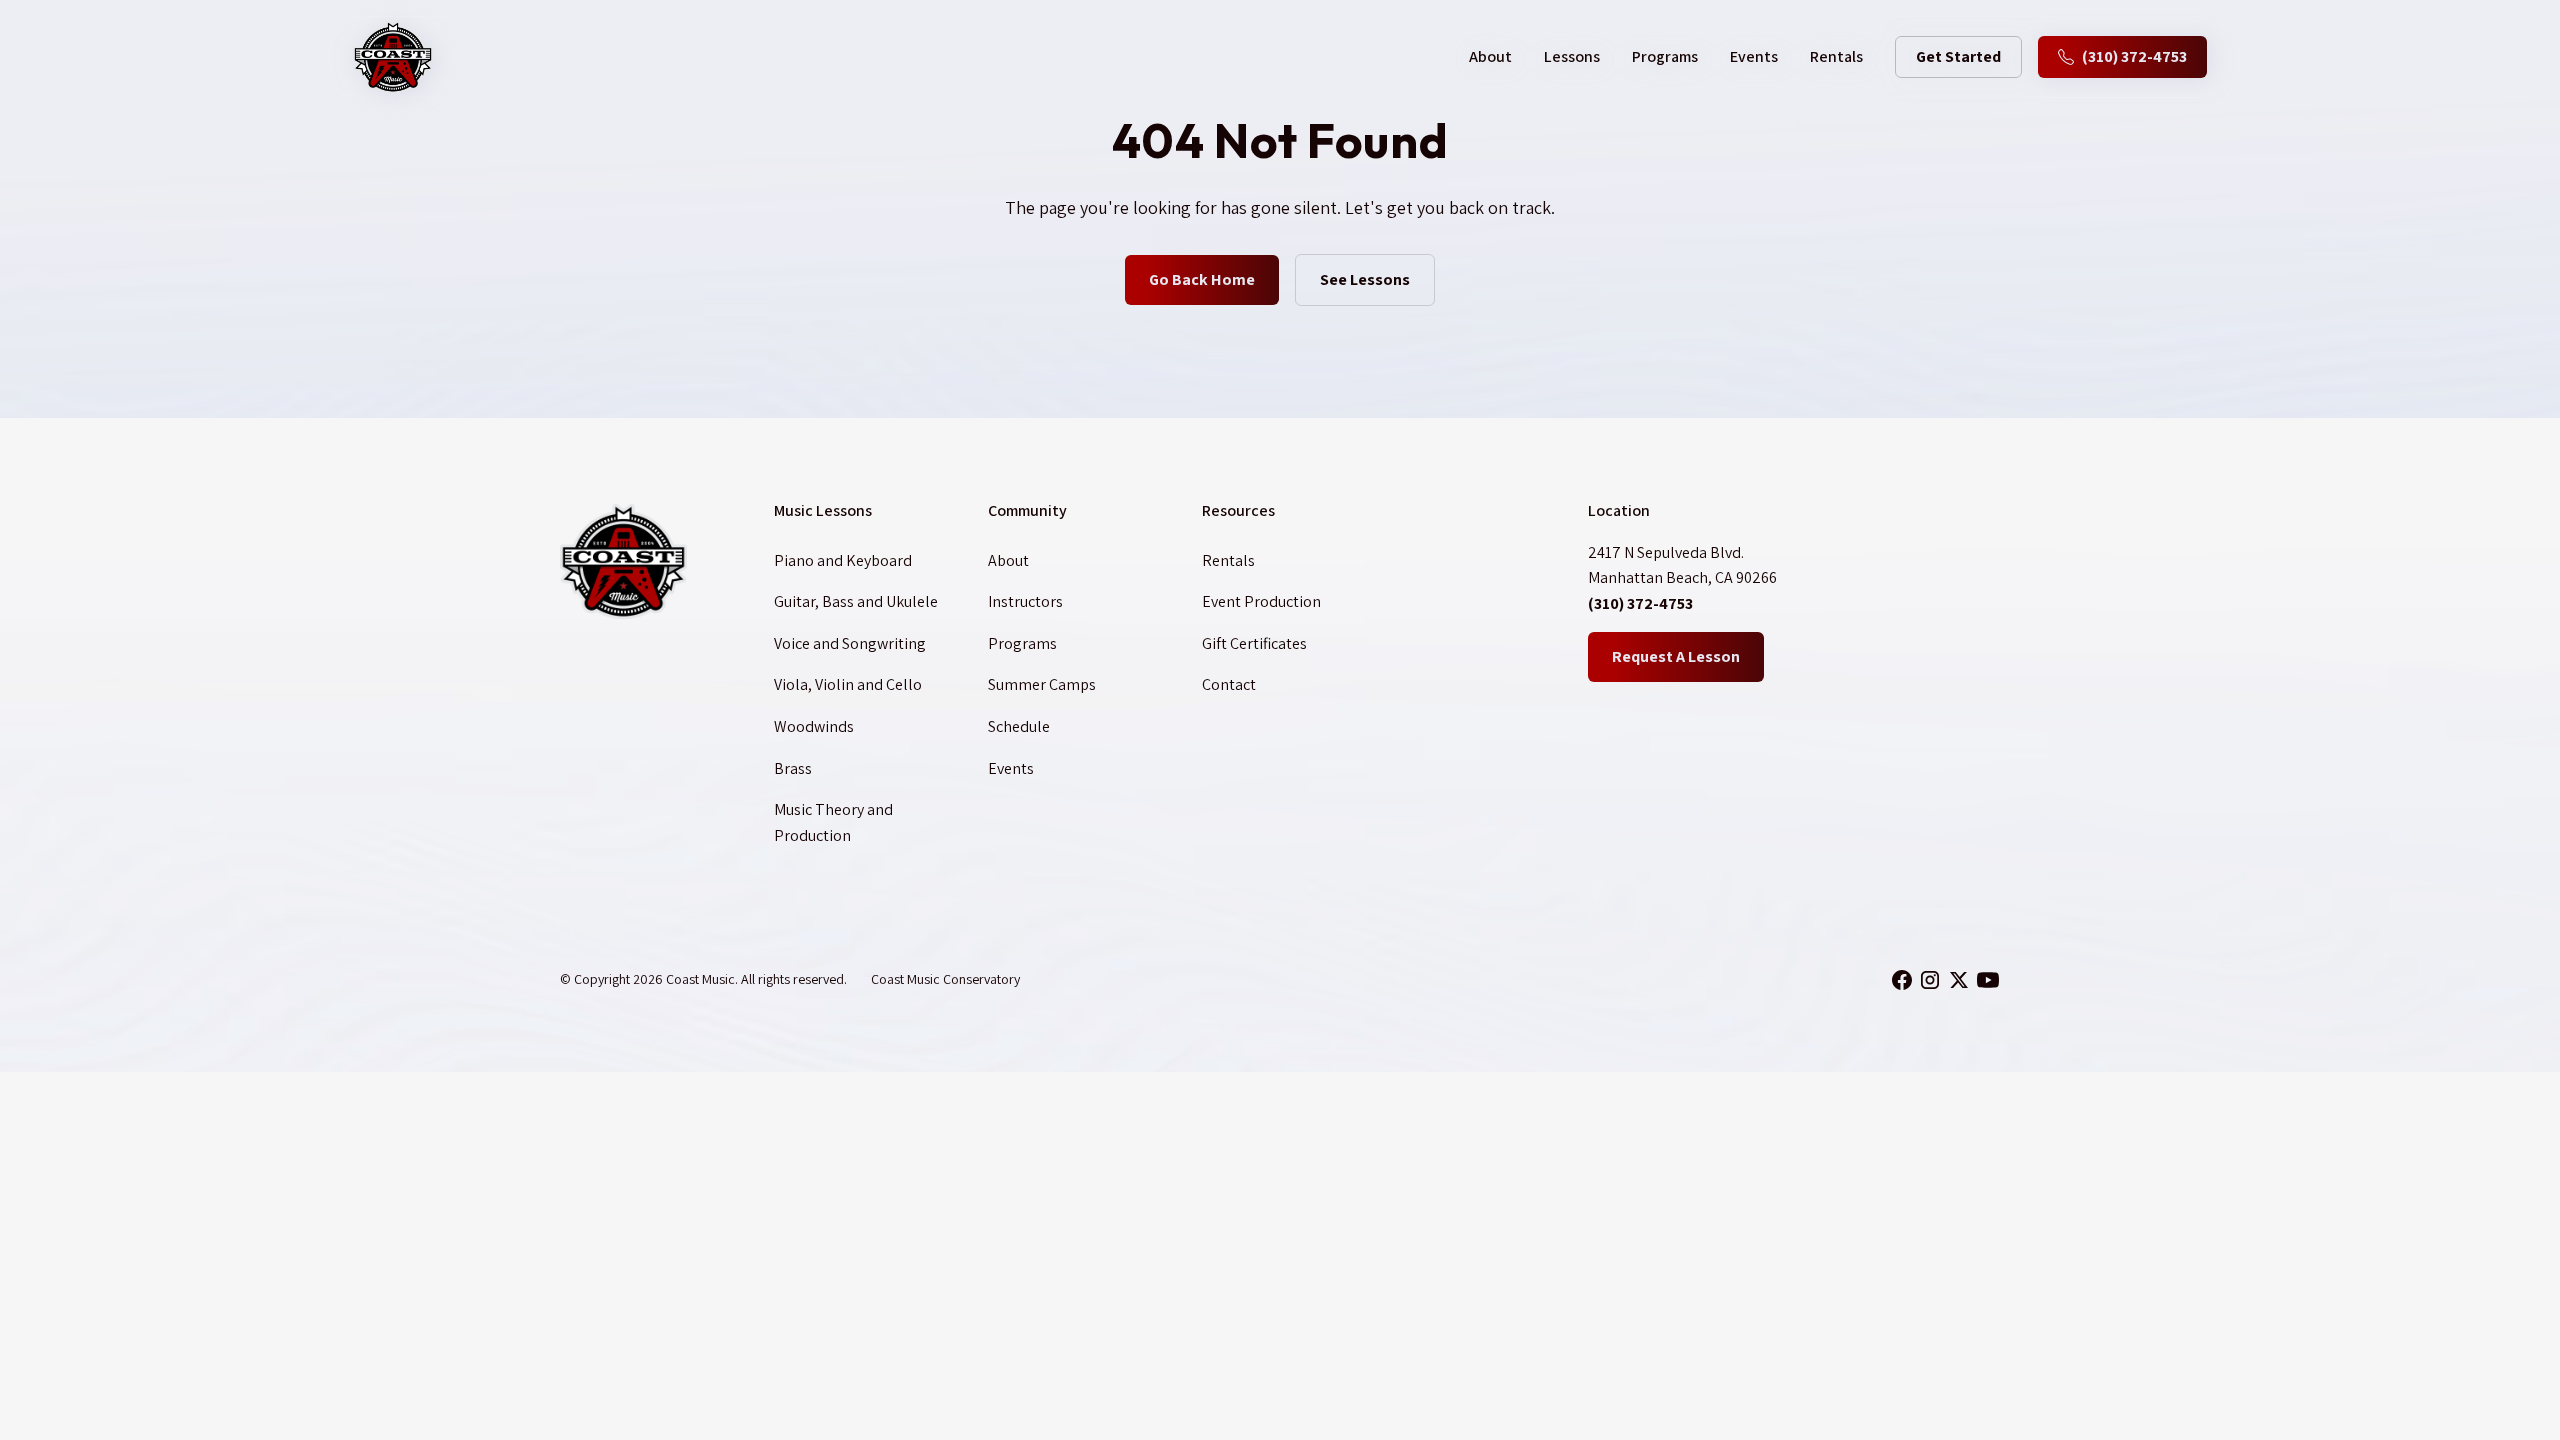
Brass (793, 768)
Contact (1229, 684)
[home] (393, 57)
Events (1754, 56)
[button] (1490, 57)
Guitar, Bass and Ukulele (856, 601)
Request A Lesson (1676, 656)
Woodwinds (814, 726)
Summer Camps (1042, 684)
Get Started (1958, 56)
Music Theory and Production (833, 822)
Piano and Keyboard (843, 560)
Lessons (1572, 56)
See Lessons (1365, 279)
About (1008, 560)
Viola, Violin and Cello (848, 684)
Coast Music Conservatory (945, 979)
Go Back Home (1202, 279)
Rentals (1836, 56)
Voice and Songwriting (850, 643)
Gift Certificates (1254, 643)
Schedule (1019, 726)
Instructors (1025, 601)
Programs (1665, 56)
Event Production (1261, 601)
